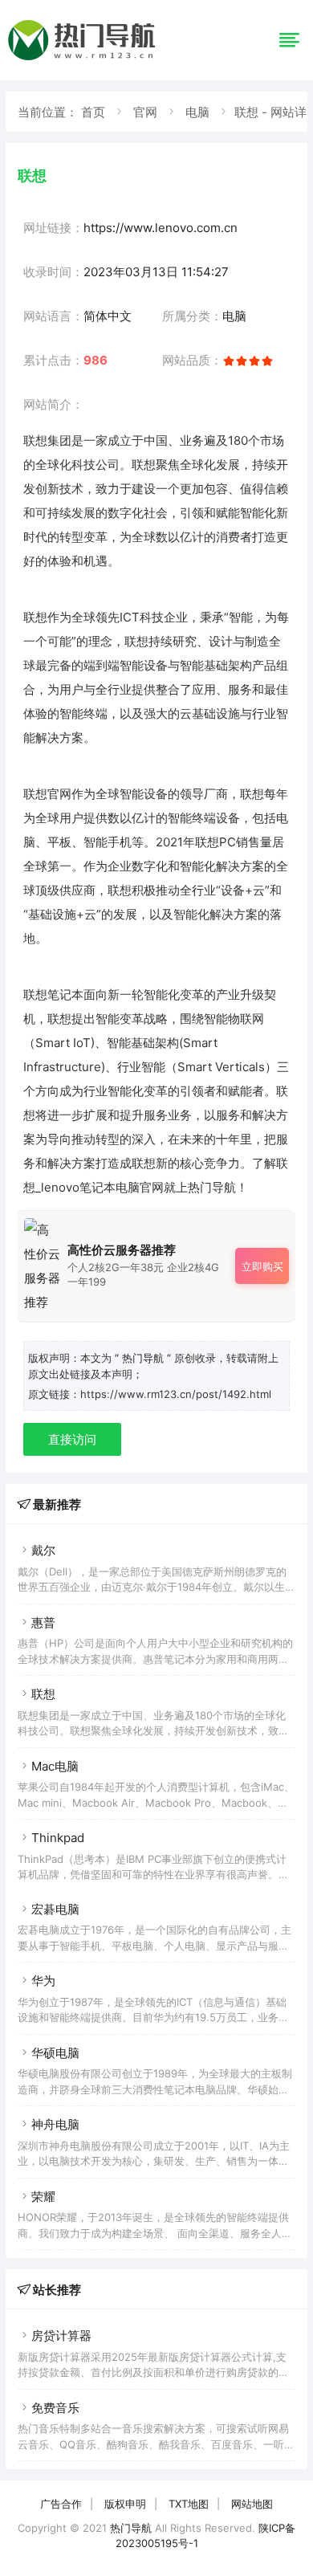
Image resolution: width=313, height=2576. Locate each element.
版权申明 (125, 2504)
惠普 (43, 1622)
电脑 (197, 112)
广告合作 (61, 2504)
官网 (145, 112)
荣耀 (43, 2197)
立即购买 (262, 1266)
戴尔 (43, 1550)
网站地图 (252, 2504)
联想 (43, 1694)
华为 (43, 1981)
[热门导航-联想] (84, 60)
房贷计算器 (61, 2336)
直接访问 (72, 1439)
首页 (93, 112)
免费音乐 (55, 2408)
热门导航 (131, 2528)
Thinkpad (58, 1838)
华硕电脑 (55, 2053)
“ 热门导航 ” (144, 1358)
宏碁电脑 (55, 1909)
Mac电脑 (55, 1766)
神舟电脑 (55, 2124)
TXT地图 (189, 2504)
